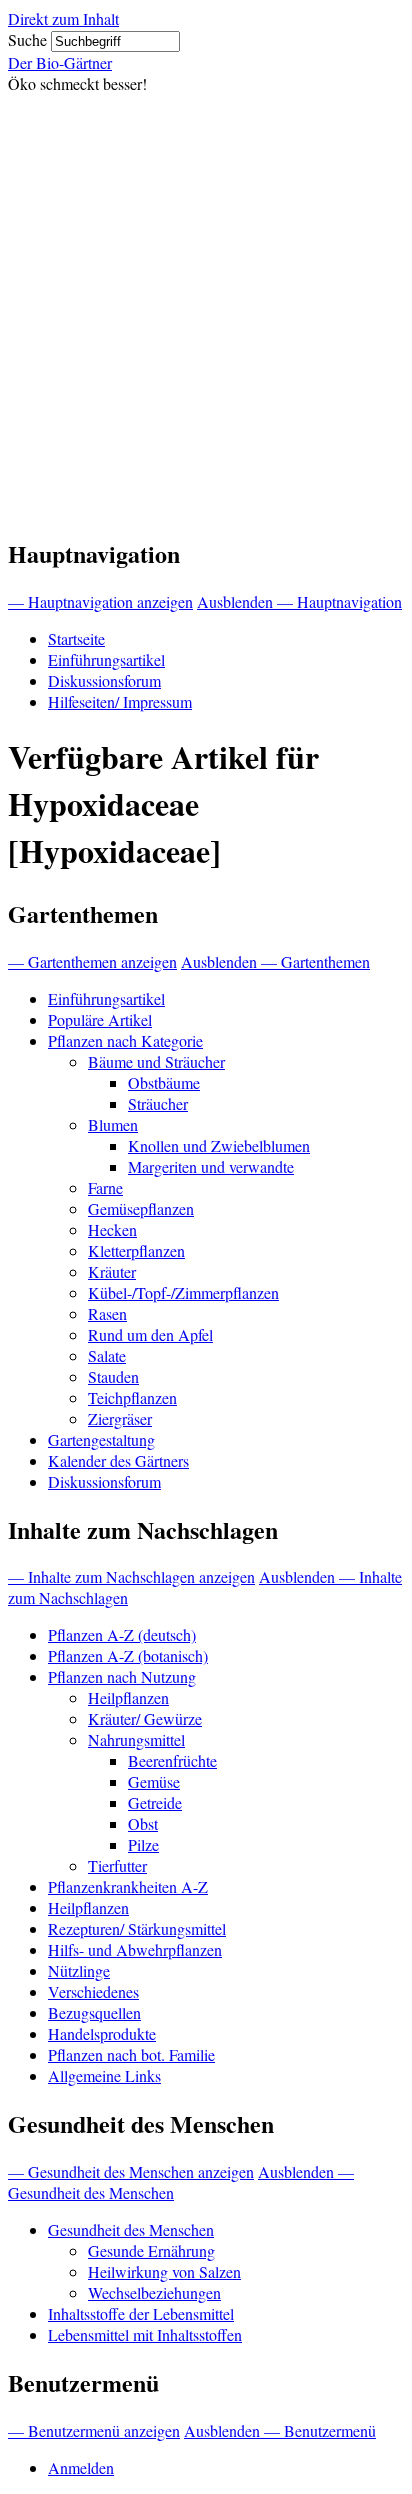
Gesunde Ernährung (151, 2250)
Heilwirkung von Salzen (164, 2271)
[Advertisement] (206, 310)
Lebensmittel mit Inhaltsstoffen (145, 2334)
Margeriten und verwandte (211, 1166)
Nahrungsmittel (136, 1739)
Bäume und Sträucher (156, 1061)
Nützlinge (79, 1970)
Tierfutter (117, 1865)
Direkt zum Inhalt (63, 18)
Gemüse (154, 1781)
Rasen (107, 1313)
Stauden (113, 1376)
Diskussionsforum (104, 680)
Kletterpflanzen (136, 1250)
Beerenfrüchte (172, 1760)
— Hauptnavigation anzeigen (100, 601)
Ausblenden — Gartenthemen (275, 961)
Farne (105, 1187)
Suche (27, 39)
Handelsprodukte (102, 2033)
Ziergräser (120, 1418)
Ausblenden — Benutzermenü (280, 2430)
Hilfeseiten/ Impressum (120, 701)
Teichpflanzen (132, 1397)
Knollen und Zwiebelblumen (219, 1145)
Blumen (113, 1124)
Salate (107, 1355)
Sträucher (158, 1103)
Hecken (112, 1229)
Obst (143, 1823)
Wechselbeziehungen (154, 2292)
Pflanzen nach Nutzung (122, 1676)
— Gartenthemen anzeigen (92, 961)
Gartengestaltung (101, 1439)
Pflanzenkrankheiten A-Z (128, 1886)
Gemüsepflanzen (141, 1208)
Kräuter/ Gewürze (145, 1718)
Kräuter (112, 1271)
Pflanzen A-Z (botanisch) (128, 1655)
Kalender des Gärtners (118, 1460)
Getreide (155, 1802)
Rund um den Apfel (150, 1334)
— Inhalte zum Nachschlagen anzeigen (131, 1576)
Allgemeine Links (104, 2075)
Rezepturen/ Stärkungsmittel (137, 1928)
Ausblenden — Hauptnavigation (299, 601)
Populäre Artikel (100, 1019)
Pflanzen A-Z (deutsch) (122, 1634)
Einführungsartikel (106, 659)
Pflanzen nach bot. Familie (131, 2054)
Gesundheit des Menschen (131, 2229)
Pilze (143, 1844)
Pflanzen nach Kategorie (125, 1040)
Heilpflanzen (128, 1697)
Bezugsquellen (94, 2012)
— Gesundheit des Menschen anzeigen (131, 2171)
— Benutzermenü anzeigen (94, 2430)
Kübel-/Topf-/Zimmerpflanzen (183, 1292)
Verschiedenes (93, 1991)
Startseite (76, 638)
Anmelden (81, 2467)
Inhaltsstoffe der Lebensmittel (141, 2313)
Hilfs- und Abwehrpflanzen (135, 1949)
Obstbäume (164, 1082)
